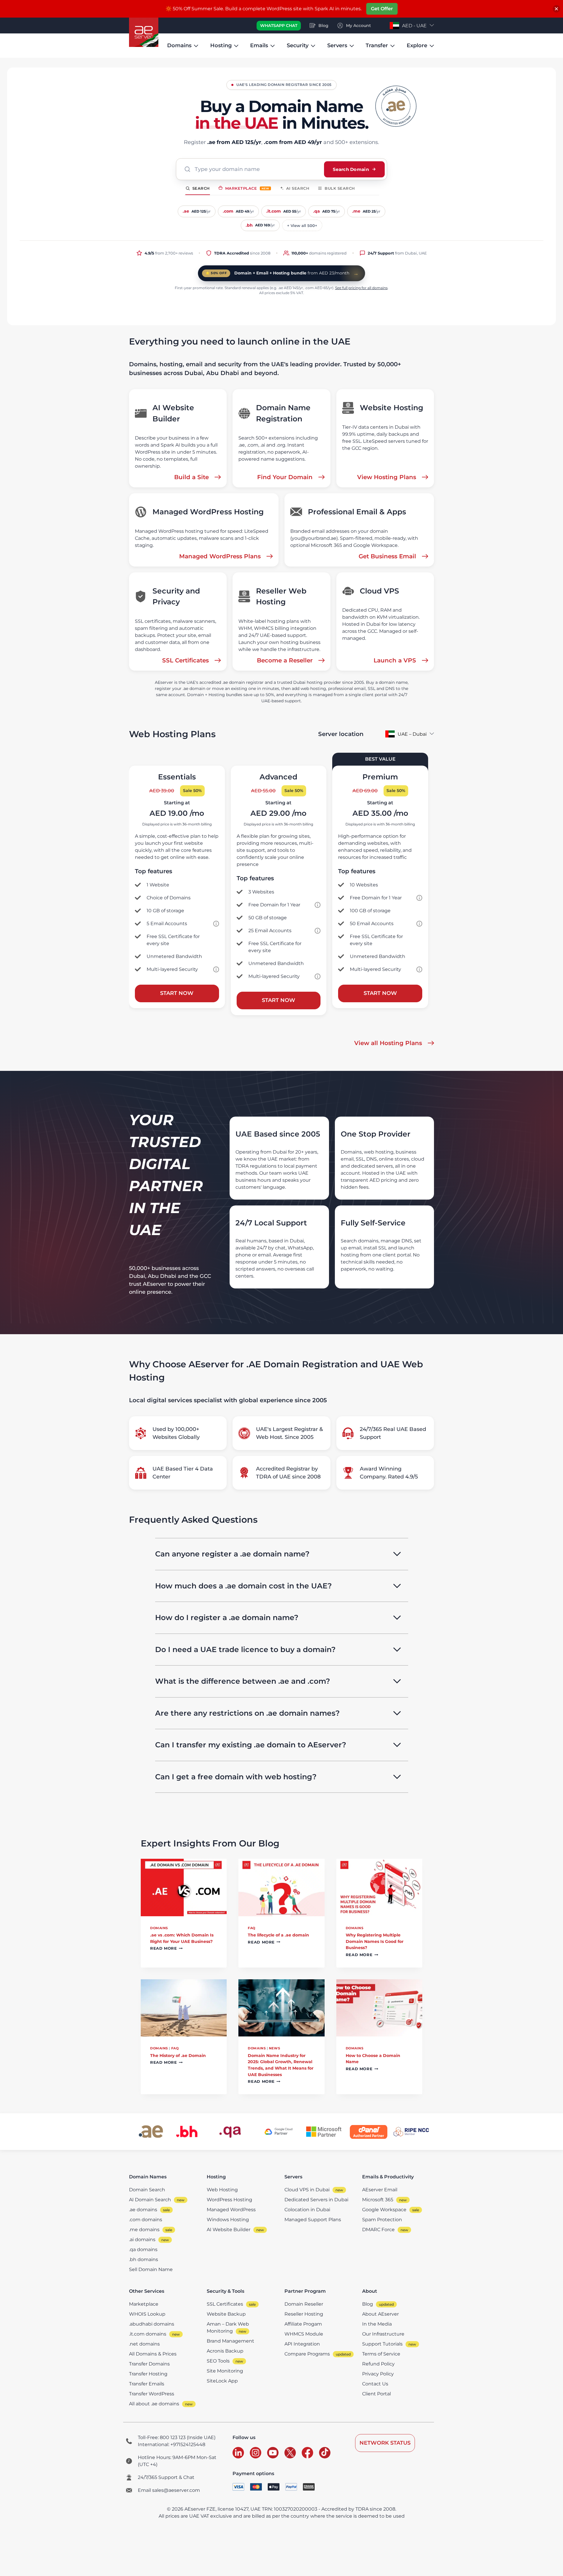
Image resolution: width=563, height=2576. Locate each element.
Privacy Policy (378, 2374)
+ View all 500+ (302, 225)
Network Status (385, 2443)
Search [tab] (201, 188)
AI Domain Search (150, 2200)
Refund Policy (378, 2364)
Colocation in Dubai (307, 2210)
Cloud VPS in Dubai (307, 2190)
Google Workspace (384, 2210)
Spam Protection (382, 2220)
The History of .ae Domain (178, 2056)
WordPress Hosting (229, 2200)
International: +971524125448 (172, 2444)
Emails (259, 45)
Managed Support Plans (313, 2220)
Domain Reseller (304, 2304)
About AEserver (380, 2314)
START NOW (177, 993)
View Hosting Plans (387, 477)
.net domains (144, 2344)
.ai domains (142, 2240)
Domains (179, 45)
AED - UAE (414, 26)
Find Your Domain (285, 477)
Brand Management (230, 2341)
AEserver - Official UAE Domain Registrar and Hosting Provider (144, 32)
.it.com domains (148, 2334)
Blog (368, 2304)
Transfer (377, 45)
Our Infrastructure (383, 2334)
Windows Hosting (228, 2220)
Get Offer (382, 9)
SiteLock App (222, 2381)
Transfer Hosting (148, 2374)
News (274, 2048)
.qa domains (143, 2249)
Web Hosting (222, 2190)
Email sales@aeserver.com (169, 2490)
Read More (166, 1949)
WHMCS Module (304, 2334)
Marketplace (247, 188)
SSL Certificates (185, 660)
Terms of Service (381, 2354)
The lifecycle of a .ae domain (278, 1935)
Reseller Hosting (304, 2314)
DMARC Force (378, 2230)
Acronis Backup (225, 2351)
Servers (337, 45)
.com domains (146, 2220)
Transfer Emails (147, 2384)
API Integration (302, 2344)
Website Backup (226, 2314)
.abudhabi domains (152, 2324)
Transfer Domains (149, 2364)
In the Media (377, 2324)
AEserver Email (380, 2190)
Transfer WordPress (152, 2394)
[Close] (556, 9)
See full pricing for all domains (361, 288)
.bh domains (144, 2259)
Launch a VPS (395, 660)
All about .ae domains (154, 2404)
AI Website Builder (229, 2230)
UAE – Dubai (412, 734)
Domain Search (147, 2190)
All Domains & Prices (153, 2354)
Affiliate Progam (303, 2324)
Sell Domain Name (151, 2269)
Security (298, 45)
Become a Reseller (285, 660)
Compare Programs (307, 2354)
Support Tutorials (382, 2344)
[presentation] (184, 1888)
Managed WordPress (231, 2210)
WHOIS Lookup (147, 2314)
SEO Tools (218, 2361)
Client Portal (377, 2394)
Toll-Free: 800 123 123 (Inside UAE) (177, 2437)
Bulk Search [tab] (340, 188)
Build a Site (191, 477)
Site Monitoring (225, 2371)
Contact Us (375, 2384)
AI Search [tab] (298, 188)
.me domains (144, 2230)
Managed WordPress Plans (220, 556)
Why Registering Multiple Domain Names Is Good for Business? (375, 1941)
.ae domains (143, 2210)
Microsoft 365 (378, 2200)
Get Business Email (387, 556)
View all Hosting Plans (388, 1043)
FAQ (252, 1928)
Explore (417, 45)
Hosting (221, 45)
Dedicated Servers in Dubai (316, 2200)
